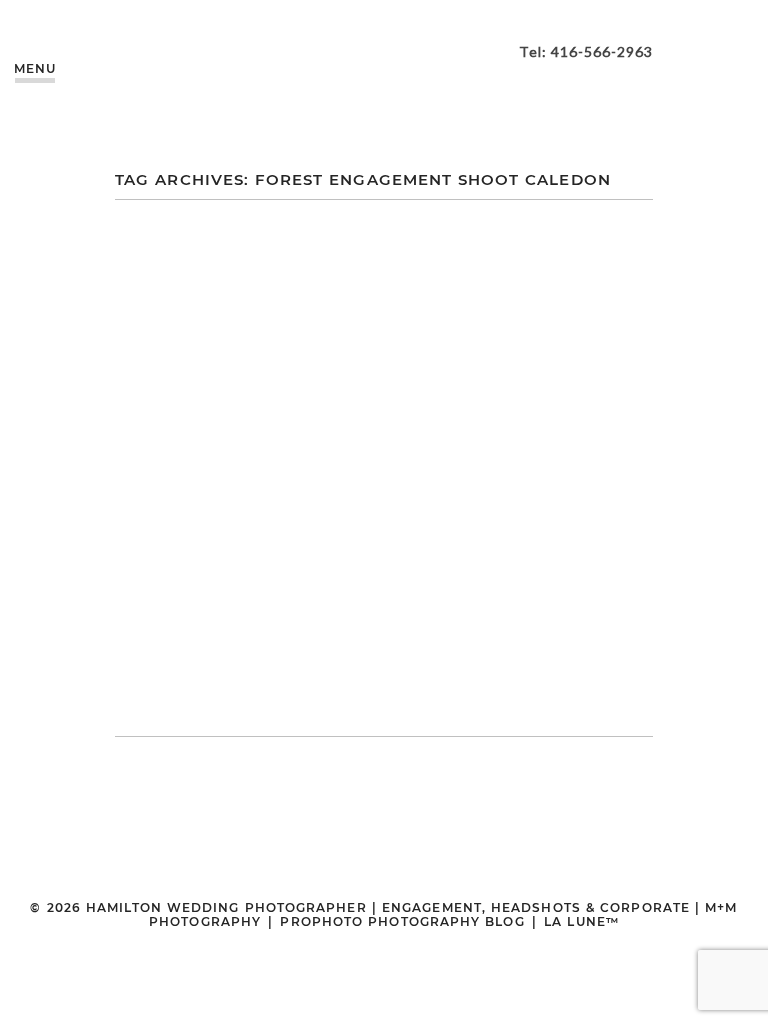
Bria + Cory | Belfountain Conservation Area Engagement (381, 421)
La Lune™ (581, 921)
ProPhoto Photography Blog (402, 921)
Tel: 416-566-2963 (586, 51)
